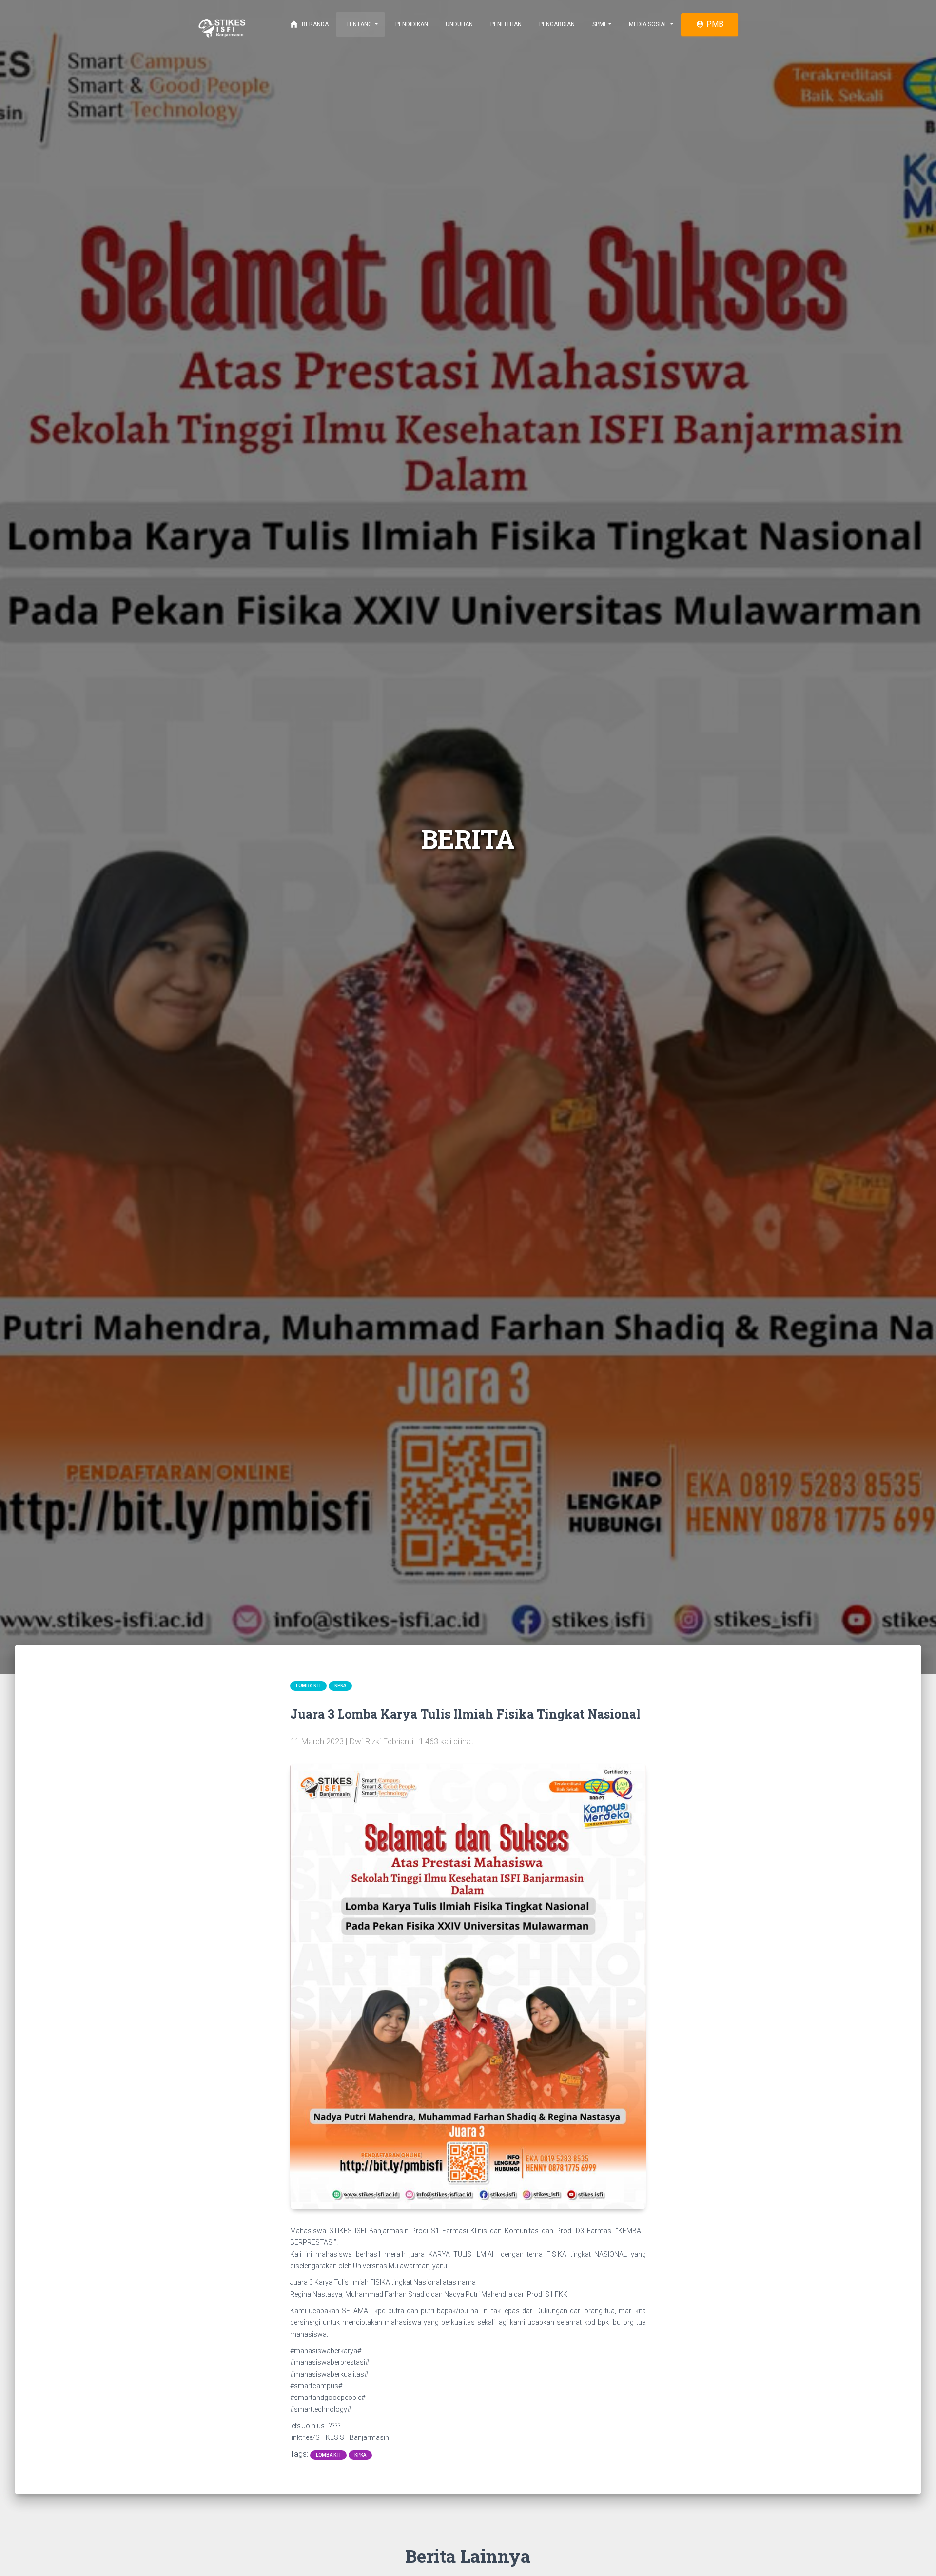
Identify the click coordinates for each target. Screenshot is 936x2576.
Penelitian (505, 24)
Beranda (309, 24)
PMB (710, 24)
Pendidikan (411, 24)
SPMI (599, 24)
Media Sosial (648, 24)
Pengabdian (556, 24)
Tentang (359, 24)
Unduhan (458, 24)
